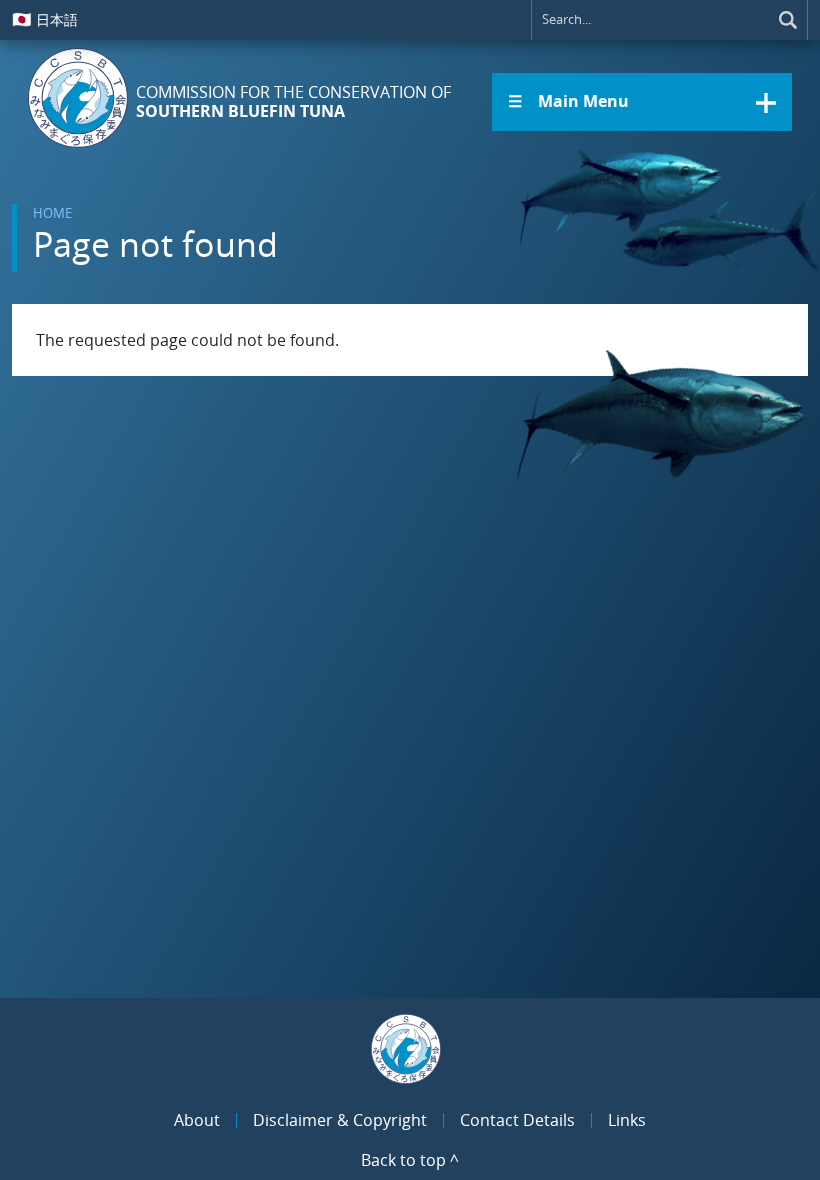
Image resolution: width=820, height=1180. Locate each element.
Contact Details (517, 1120)
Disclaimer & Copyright (340, 1120)
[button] (642, 102)
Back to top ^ (410, 1160)
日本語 (45, 19)
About (197, 1120)
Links (627, 1120)
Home (52, 213)
